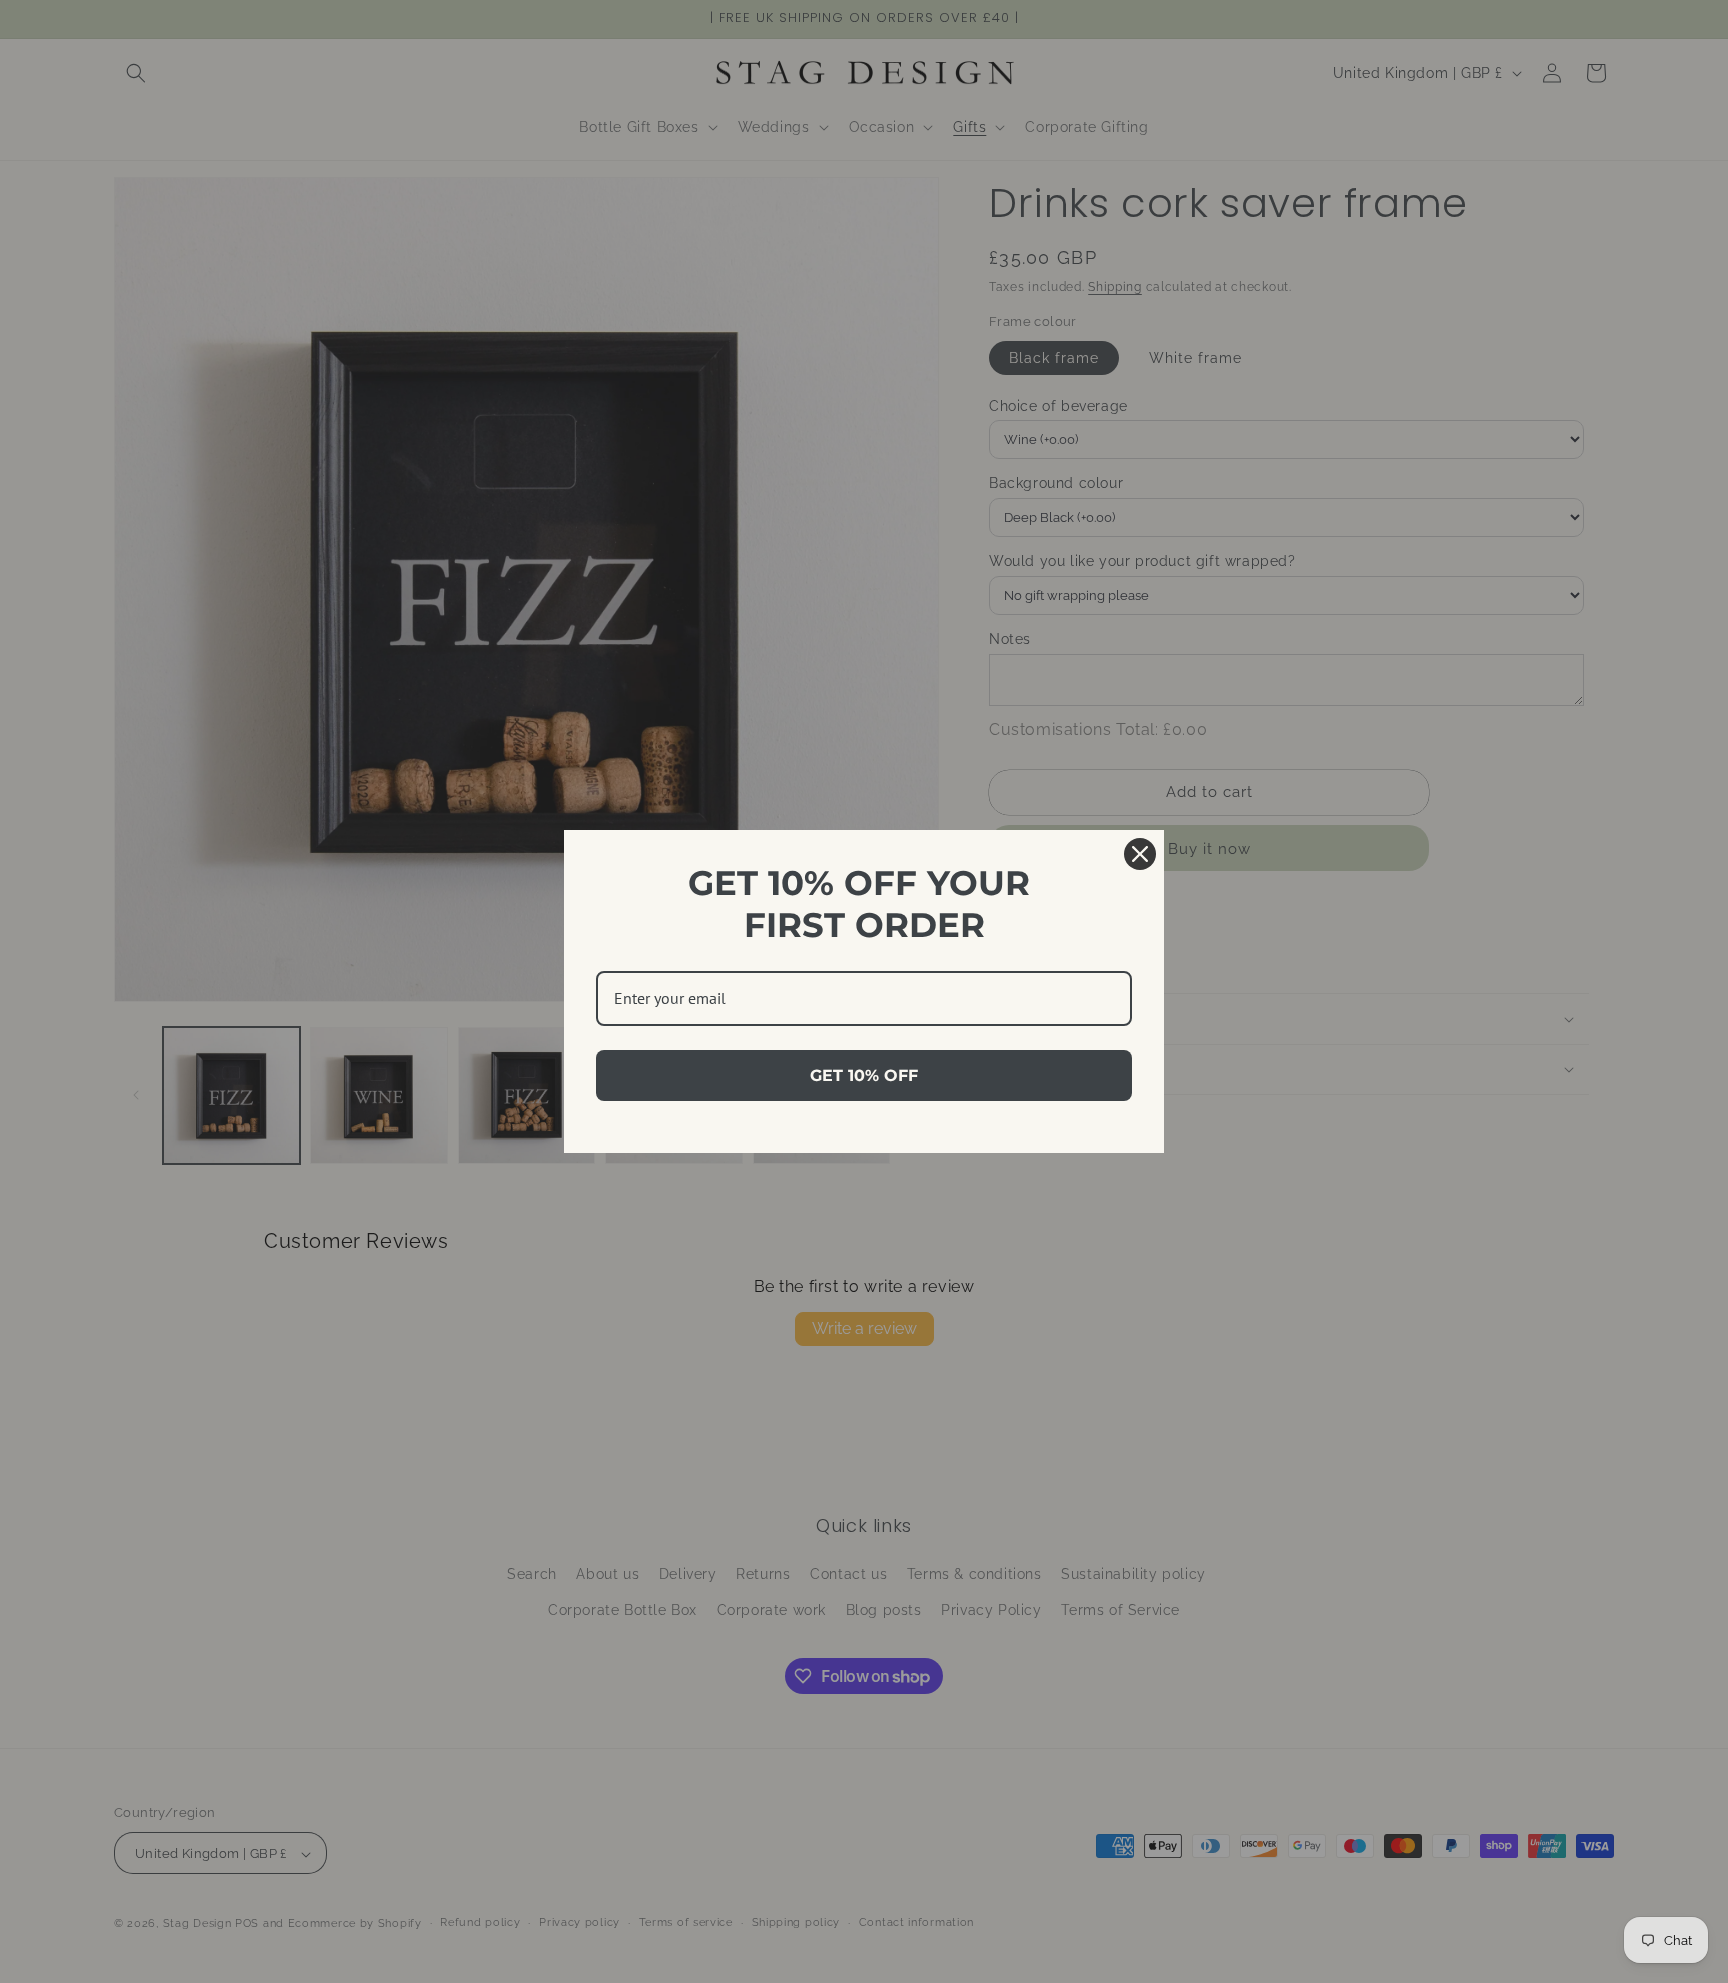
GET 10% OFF (864, 1075)
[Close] (1140, 854)
